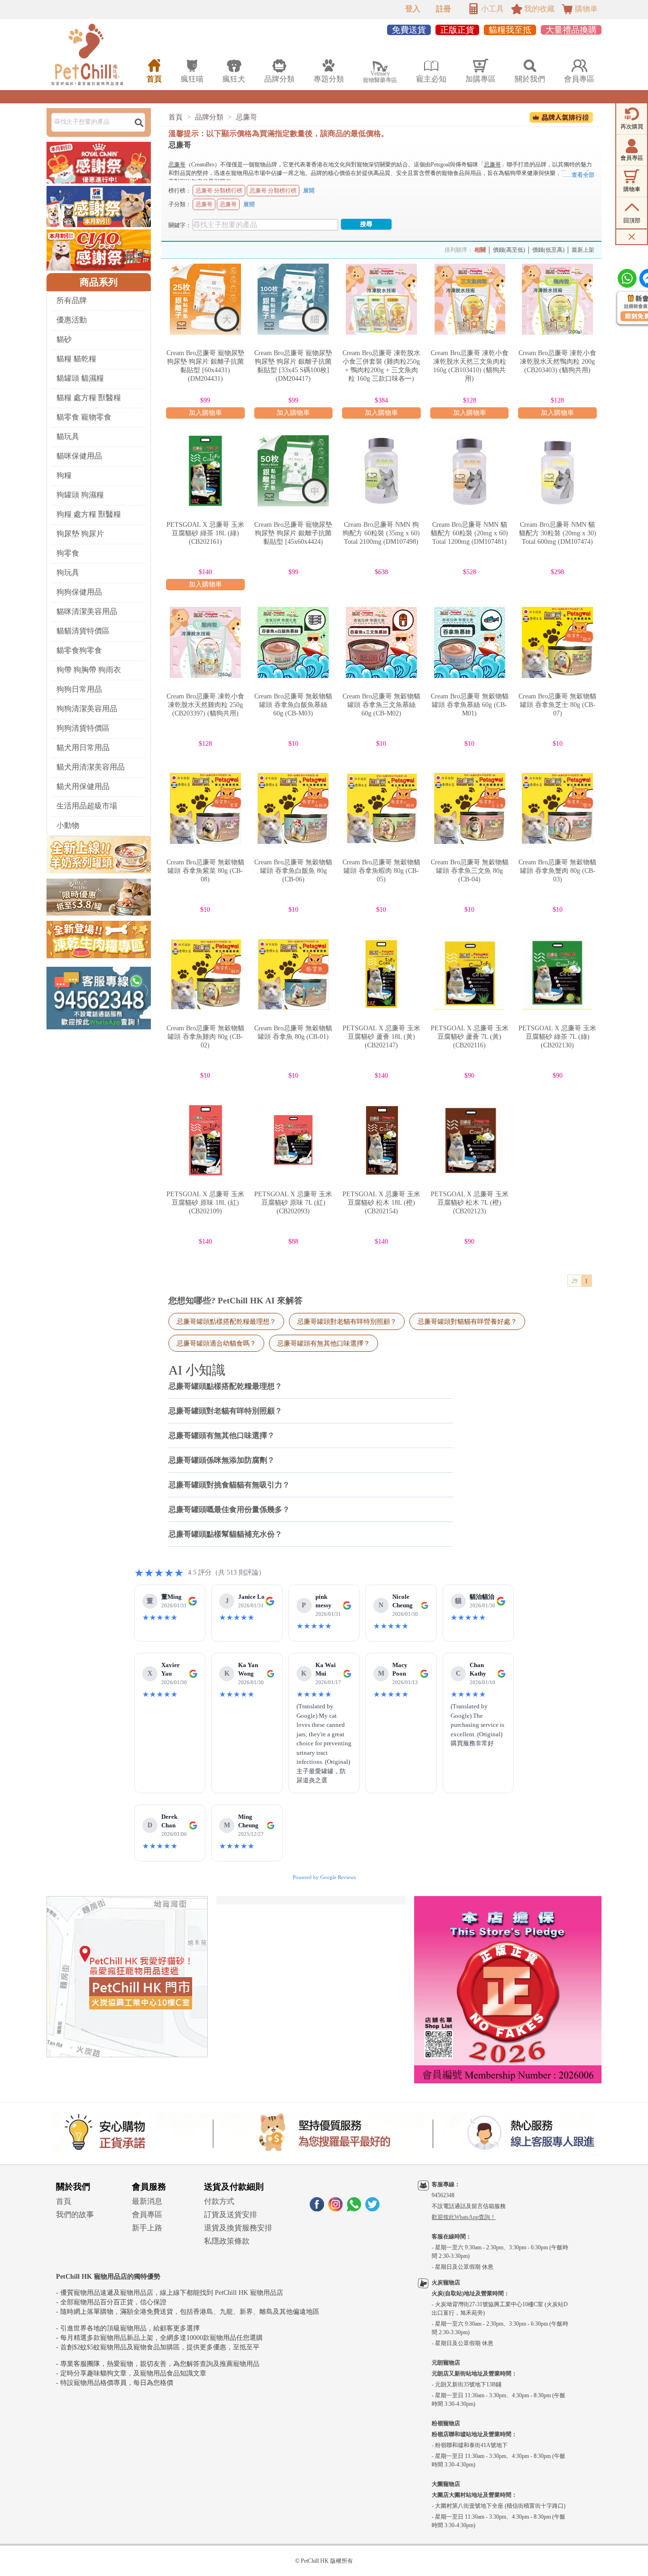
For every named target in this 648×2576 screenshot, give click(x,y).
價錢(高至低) (509, 250)
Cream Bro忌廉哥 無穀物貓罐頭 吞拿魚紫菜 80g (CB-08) (205, 871)
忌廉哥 (246, 117)
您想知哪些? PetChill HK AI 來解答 (236, 1301)
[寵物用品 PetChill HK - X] (372, 2209)
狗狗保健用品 (79, 592)
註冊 (444, 9)
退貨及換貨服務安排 (238, 2228)
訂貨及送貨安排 (231, 2214)
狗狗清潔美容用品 (87, 709)
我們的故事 (75, 2214)
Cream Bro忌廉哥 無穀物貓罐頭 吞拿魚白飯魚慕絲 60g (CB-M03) (293, 705)
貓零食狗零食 (79, 650)
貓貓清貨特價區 (83, 631)
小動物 (68, 825)
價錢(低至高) (548, 250)
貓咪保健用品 (79, 456)
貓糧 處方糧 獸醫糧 (89, 398)
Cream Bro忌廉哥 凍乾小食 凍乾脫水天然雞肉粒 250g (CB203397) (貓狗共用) (205, 705)
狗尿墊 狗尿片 (80, 534)
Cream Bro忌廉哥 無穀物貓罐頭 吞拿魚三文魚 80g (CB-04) (470, 871)
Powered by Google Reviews (324, 1877)
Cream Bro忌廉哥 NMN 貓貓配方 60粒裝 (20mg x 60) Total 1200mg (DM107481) (469, 533)
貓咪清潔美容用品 (87, 611)
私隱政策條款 (227, 2241)
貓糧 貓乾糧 (76, 359)
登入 (413, 9)
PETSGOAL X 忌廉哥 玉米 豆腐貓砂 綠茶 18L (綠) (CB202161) (205, 533)
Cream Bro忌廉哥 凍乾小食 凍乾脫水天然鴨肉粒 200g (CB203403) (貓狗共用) (557, 362)
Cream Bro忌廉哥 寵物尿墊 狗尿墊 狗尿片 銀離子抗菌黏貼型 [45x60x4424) (293, 533)
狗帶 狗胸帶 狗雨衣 (89, 670)
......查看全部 (579, 175)
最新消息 (147, 2201)
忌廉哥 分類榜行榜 (219, 191)
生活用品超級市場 (87, 806)
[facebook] (317, 2209)
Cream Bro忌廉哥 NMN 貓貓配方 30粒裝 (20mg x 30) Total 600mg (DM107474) (558, 533)
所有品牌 (72, 300)
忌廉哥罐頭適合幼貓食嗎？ (216, 1343)
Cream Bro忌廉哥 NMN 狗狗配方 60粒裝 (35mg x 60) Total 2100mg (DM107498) (381, 533)
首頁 (176, 117)
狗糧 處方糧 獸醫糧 (89, 514)
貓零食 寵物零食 (84, 417)
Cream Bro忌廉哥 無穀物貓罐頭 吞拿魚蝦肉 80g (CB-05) (381, 871)
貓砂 (64, 339)
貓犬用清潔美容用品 (91, 767)
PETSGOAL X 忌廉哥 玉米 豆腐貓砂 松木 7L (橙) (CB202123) (470, 1203)
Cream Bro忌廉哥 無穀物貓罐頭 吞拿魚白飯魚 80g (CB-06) (293, 871)
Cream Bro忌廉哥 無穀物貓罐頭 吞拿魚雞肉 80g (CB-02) (205, 1037)
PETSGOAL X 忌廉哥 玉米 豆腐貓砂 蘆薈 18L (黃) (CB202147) (381, 1037)
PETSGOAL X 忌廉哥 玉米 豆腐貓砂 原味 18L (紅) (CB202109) (205, 1203)
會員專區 (147, 2214)
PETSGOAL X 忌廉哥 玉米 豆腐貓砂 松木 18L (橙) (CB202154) (381, 1203)
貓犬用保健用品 (83, 786)
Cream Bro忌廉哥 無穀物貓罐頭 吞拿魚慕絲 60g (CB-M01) (470, 705)
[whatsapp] (354, 2209)
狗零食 (68, 553)
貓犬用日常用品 (83, 747)
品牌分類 (209, 117)
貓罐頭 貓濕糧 (80, 378)
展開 (309, 191)
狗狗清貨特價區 (83, 728)
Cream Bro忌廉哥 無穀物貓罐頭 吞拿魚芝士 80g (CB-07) (557, 705)
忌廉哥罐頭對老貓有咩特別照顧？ (347, 1321)
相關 (480, 250)
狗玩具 (68, 573)
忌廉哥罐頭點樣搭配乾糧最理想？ (226, 1321)
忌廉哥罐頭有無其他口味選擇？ (324, 1343)
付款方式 (219, 2201)
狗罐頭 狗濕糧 (80, 495)
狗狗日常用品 (79, 689)
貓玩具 (68, 436)
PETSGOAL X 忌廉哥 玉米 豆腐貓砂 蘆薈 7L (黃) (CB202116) (470, 1037)
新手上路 (147, 2228)
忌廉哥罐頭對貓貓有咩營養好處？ (467, 1321)
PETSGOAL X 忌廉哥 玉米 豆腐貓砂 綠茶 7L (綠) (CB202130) (557, 1037)
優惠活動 (72, 320)
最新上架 (583, 250)
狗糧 (64, 475)
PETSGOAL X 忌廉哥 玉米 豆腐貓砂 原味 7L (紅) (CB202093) (293, 1203)
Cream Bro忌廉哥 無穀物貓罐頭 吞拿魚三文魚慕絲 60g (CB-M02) (381, 705)
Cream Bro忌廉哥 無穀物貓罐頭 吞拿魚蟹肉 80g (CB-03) (557, 871)
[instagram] (335, 2209)
